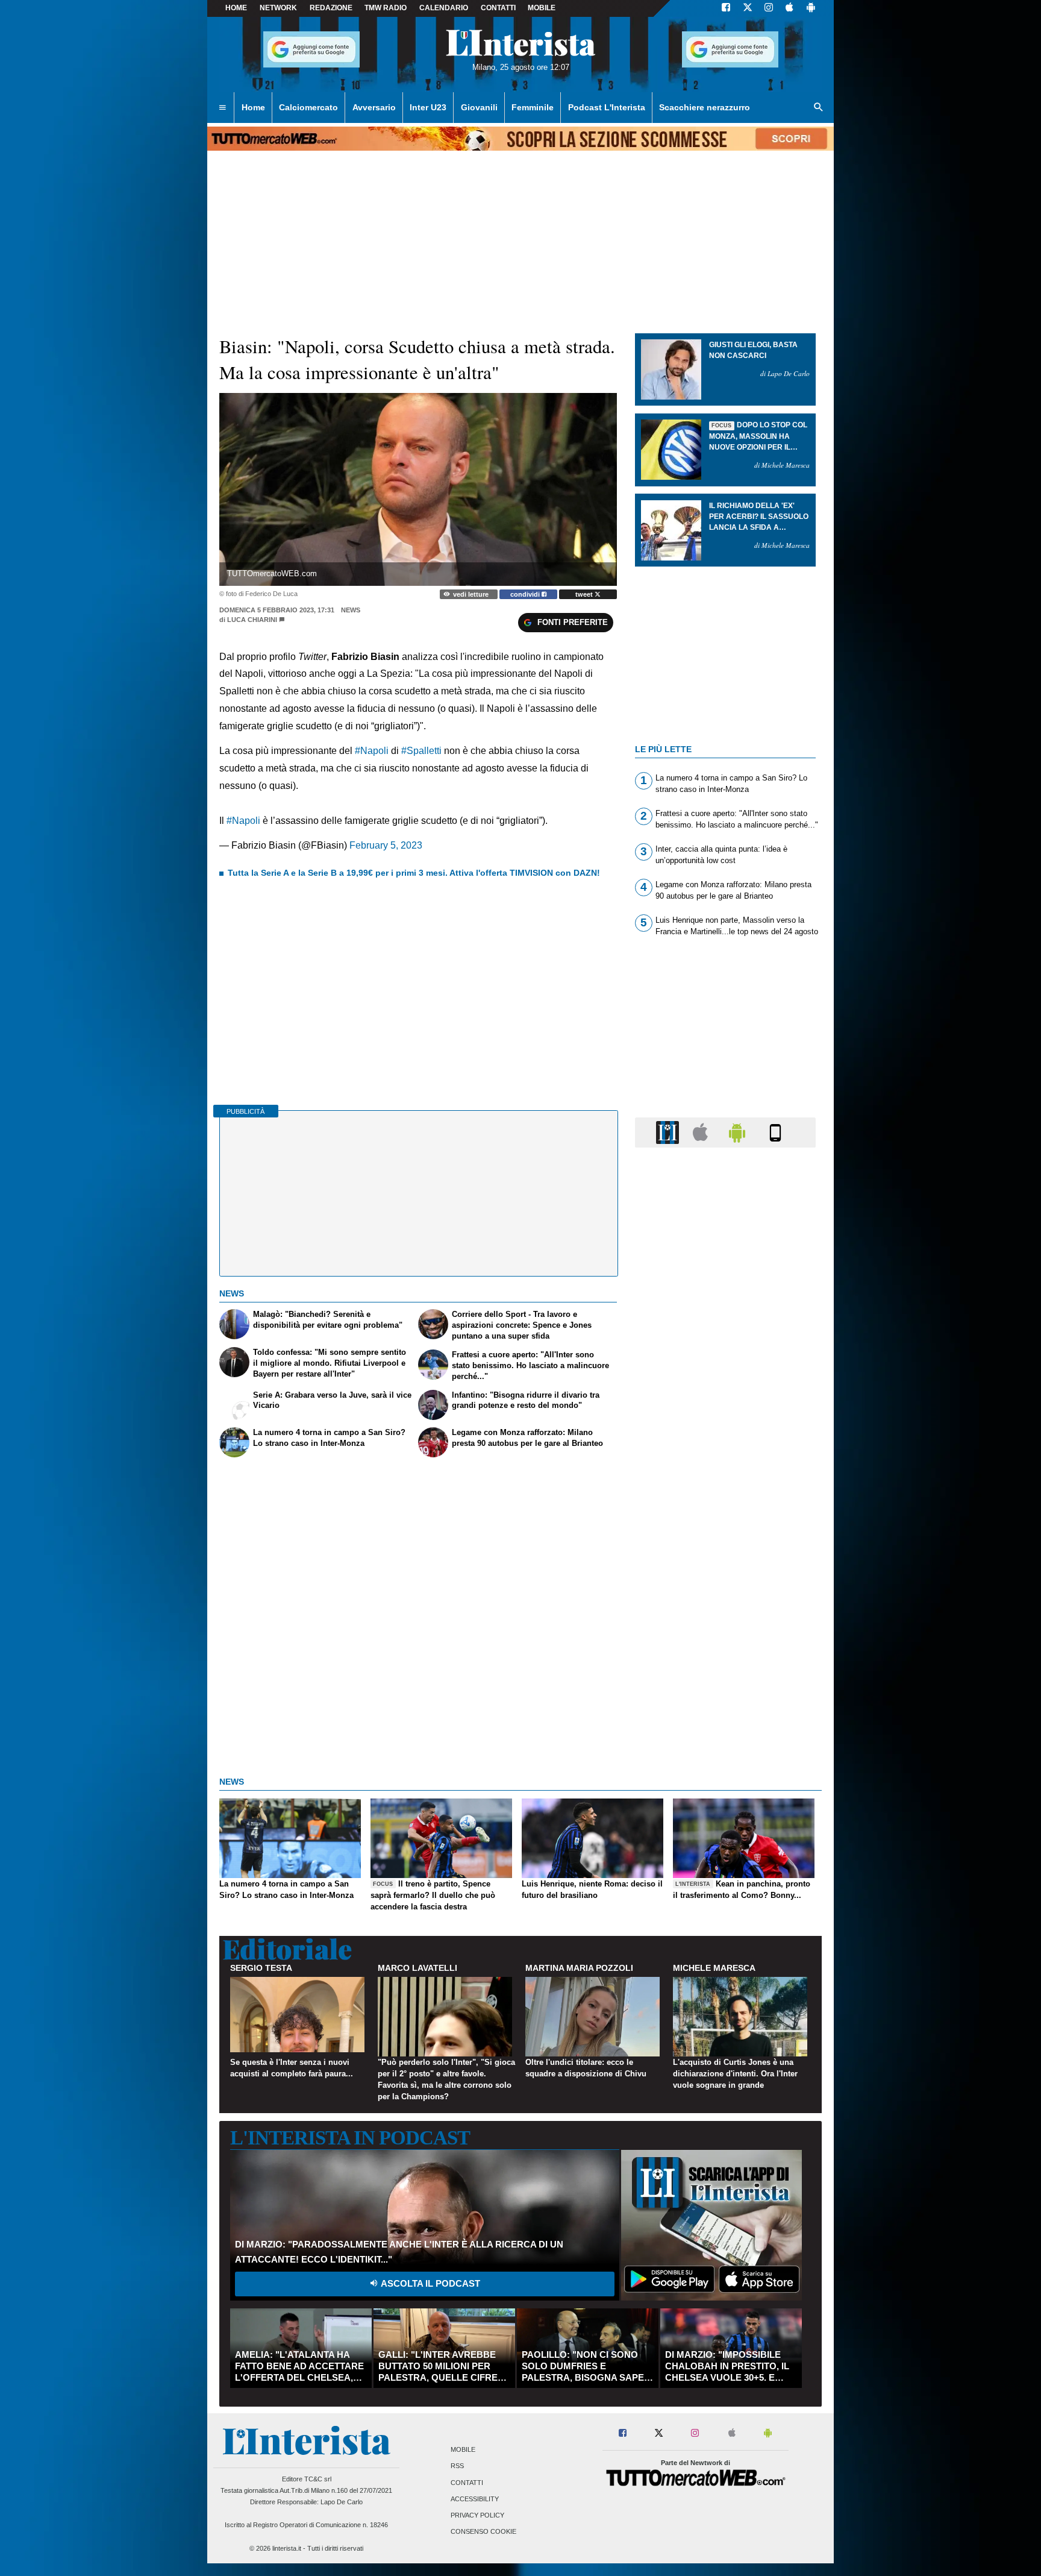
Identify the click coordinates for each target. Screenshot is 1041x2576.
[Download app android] (811, 8)
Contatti (467, 2483)
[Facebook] (726, 8)
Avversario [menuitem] (374, 107)
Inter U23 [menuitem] (428, 107)
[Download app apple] (789, 8)
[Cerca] (819, 108)
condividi (526, 594)
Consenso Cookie (483, 2532)
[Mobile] (775, 1132)
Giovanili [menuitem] (479, 107)
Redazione (331, 8)
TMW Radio (386, 8)
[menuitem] (222, 108)
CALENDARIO (444, 8)
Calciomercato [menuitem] (308, 107)
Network (278, 8)
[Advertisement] (725, 1624)
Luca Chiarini (252, 620)
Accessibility (475, 2499)
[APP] (669, 1132)
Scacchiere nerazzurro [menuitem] (705, 107)
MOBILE (542, 8)
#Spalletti (421, 751)
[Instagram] (769, 8)
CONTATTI (498, 8)
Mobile (463, 2450)
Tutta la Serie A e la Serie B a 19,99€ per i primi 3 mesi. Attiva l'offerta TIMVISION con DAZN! (414, 873)
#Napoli (372, 751)
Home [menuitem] (253, 107)
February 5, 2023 (386, 845)
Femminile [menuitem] (533, 107)
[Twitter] (748, 8)
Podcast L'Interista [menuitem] (607, 107)
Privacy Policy (477, 2515)
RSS (457, 2466)
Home (236, 8)
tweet (585, 594)
